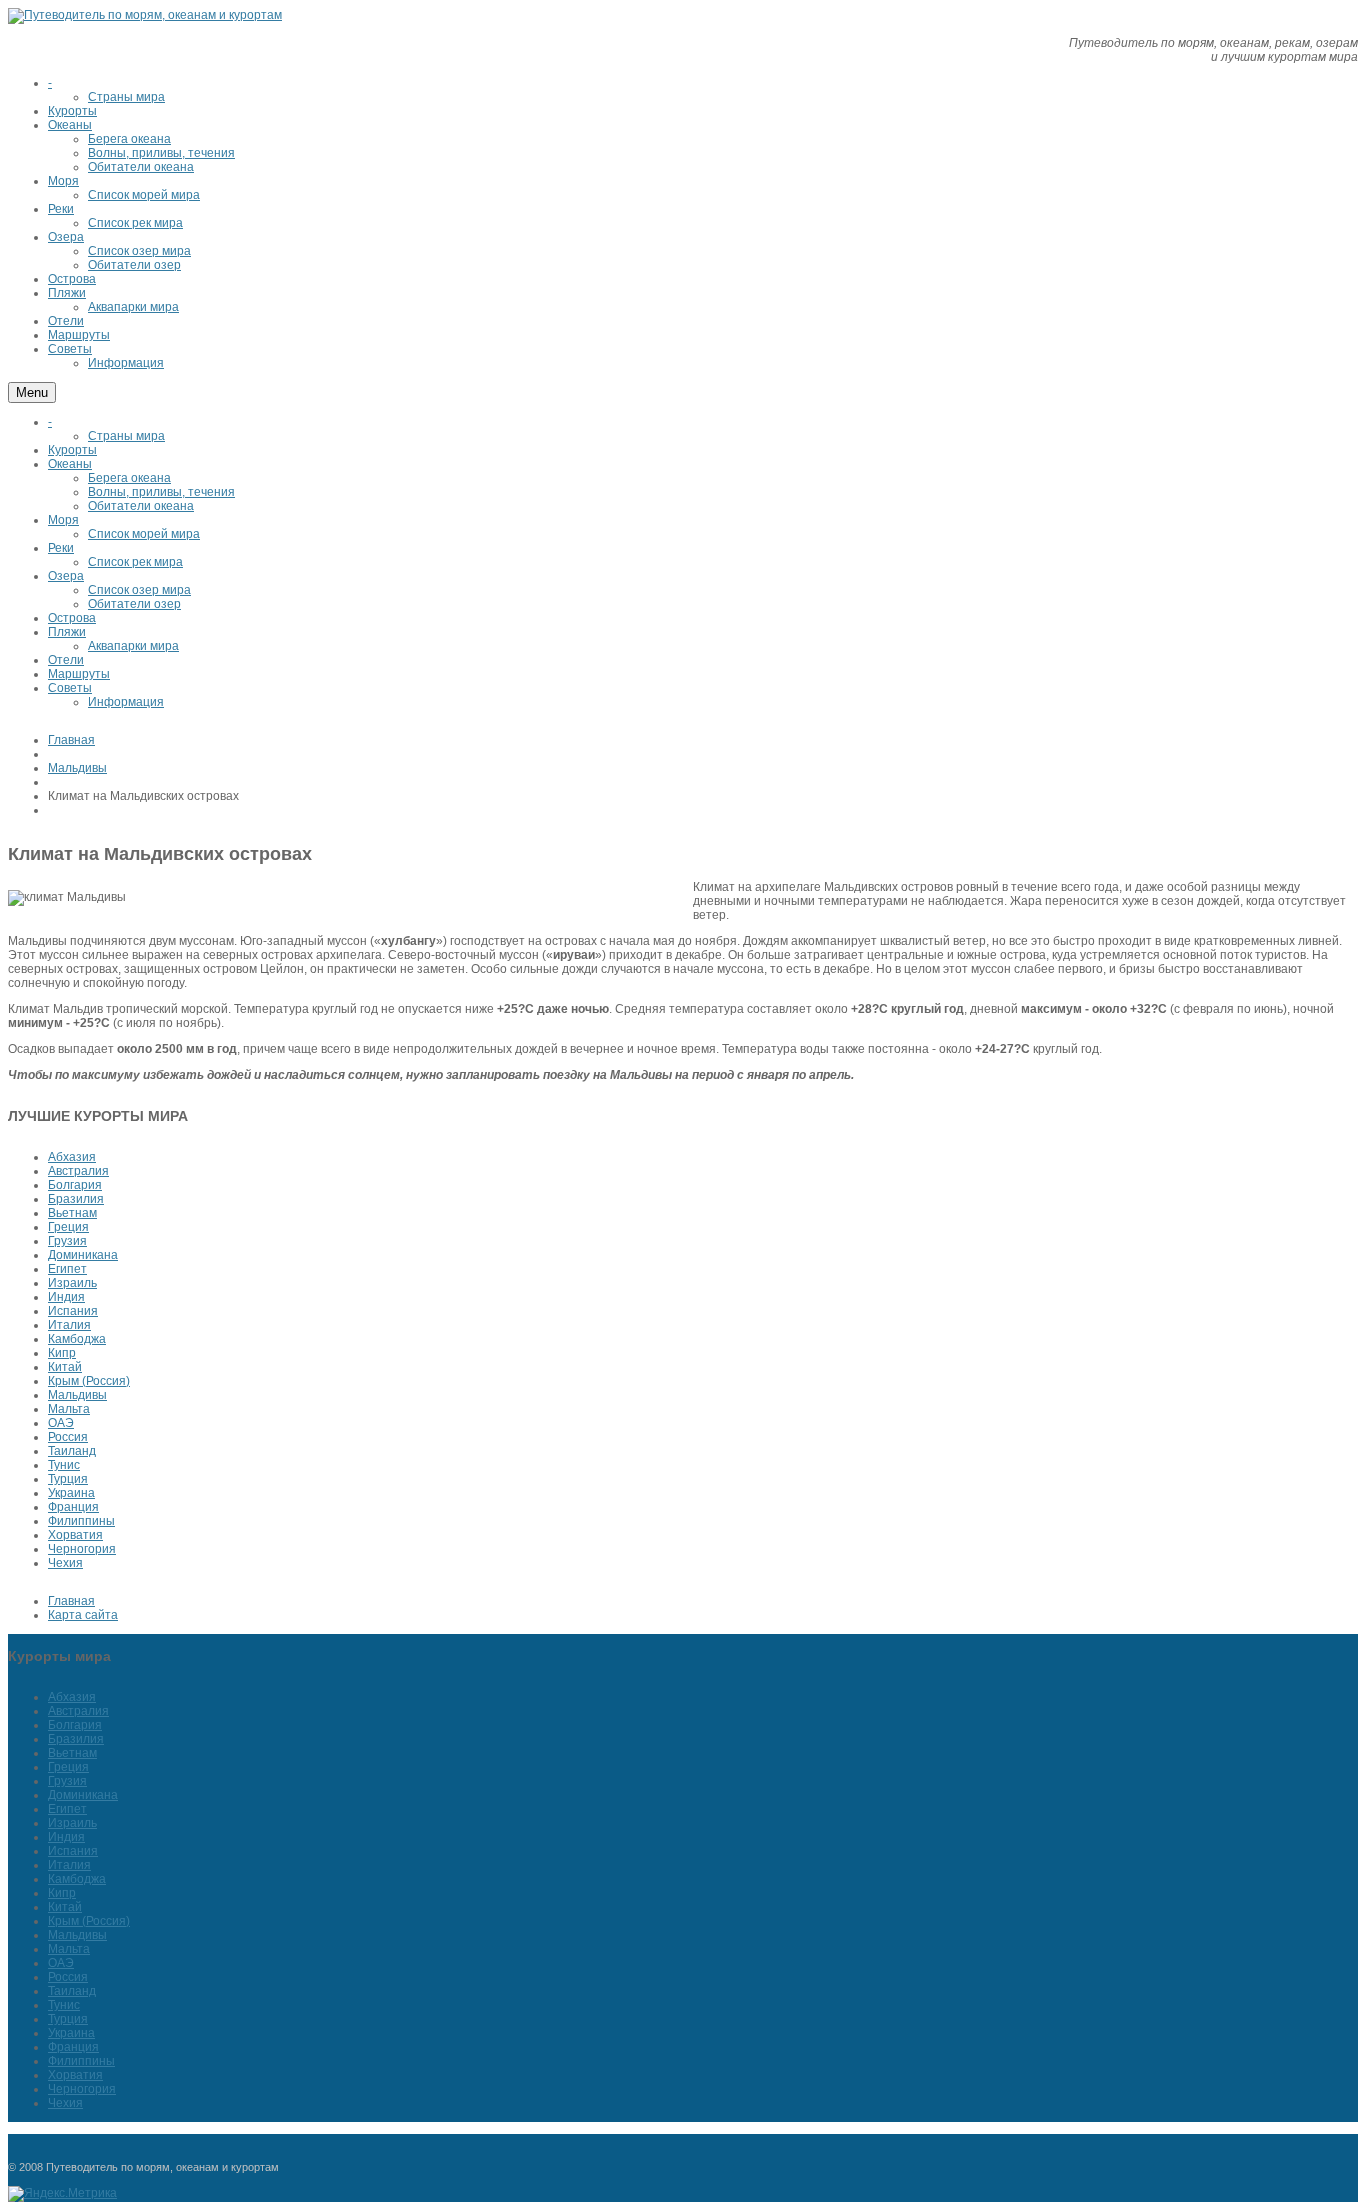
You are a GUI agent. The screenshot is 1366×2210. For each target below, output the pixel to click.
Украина (71, 1493)
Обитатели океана (141, 506)
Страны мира (126, 436)
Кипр (62, 1353)
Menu (32, 392)
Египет (67, 1269)
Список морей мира (144, 534)
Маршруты (79, 674)
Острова (72, 618)
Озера (66, 576)
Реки (61, 548)
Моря (63, 520)
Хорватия (75, 1535)
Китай (65, 1367)
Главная (71, 740)
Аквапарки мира (133, 646)
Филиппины (81, 1521)
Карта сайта (83, 1615)
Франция (73, 1507)
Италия (69, 1325)
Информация (126, 702)
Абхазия (72, 1157)
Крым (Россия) (89, 1381)
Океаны (70, 464)
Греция (68, 1227)
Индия (66, 1297)
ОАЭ (61, 1423)
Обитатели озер (134, 604)
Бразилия (76, 1199)
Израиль (72, 1283)
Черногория (82, 1549)
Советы (70, 688)
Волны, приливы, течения (161, 492)
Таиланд (72, 1451)
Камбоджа (77, 1339)
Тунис (64, 1465)
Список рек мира (135, 562)
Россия (68, 1437)
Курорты (72, 450)
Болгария (75, 1185)
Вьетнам (72, 1213)
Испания (73, 1311)
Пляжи (67, 632)
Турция (68, 1479)
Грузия (67, 1241)
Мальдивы (77, 768)
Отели (66, 660)
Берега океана (129, 478)
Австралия (78, 1171)
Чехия (65, 1563)
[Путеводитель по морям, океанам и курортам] (145, 15)
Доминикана (83, 1255)
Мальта (69, 1409)
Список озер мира (139, 590)
